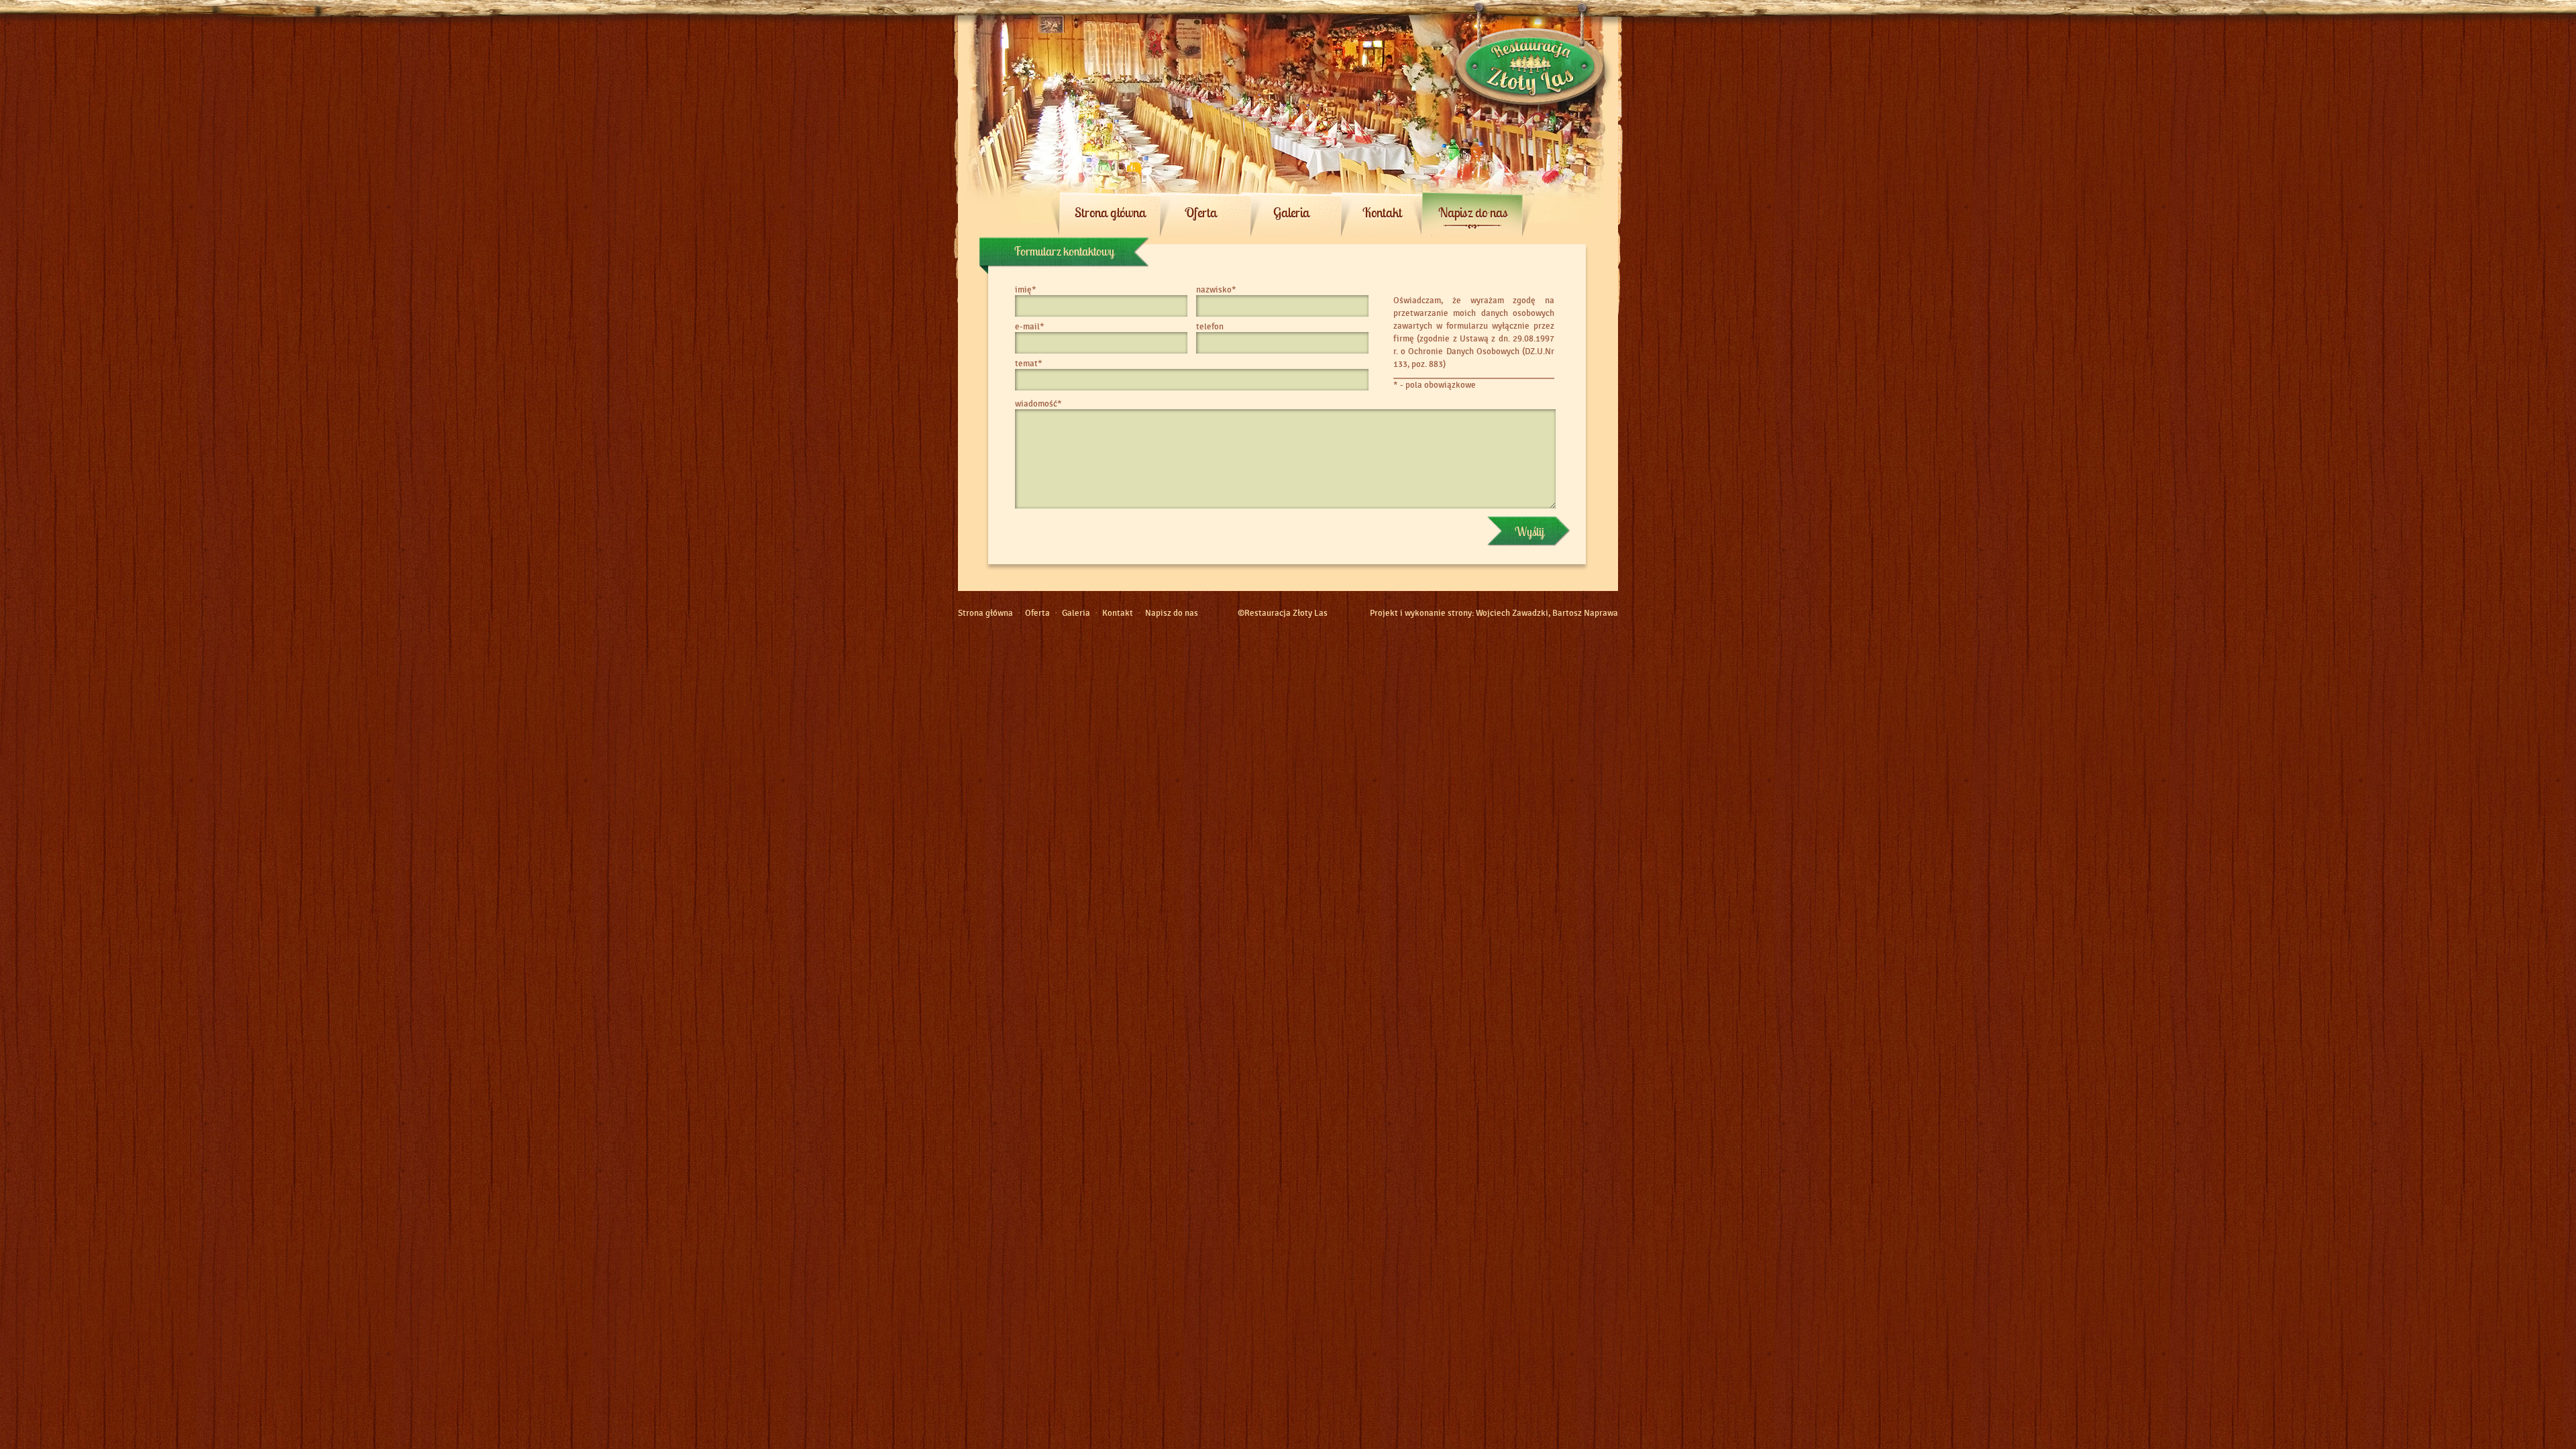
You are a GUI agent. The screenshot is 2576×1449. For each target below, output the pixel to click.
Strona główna (1110, 212)
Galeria (1291, 212)
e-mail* (1030, 327)
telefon (1210, 327)
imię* (1026, 290)
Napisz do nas (1473, 212)
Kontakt (1382, 212)
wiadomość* (1038, 404)
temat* (1029, 364)
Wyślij (1529, 532)
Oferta (1201, 212)
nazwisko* (1216, 290)
